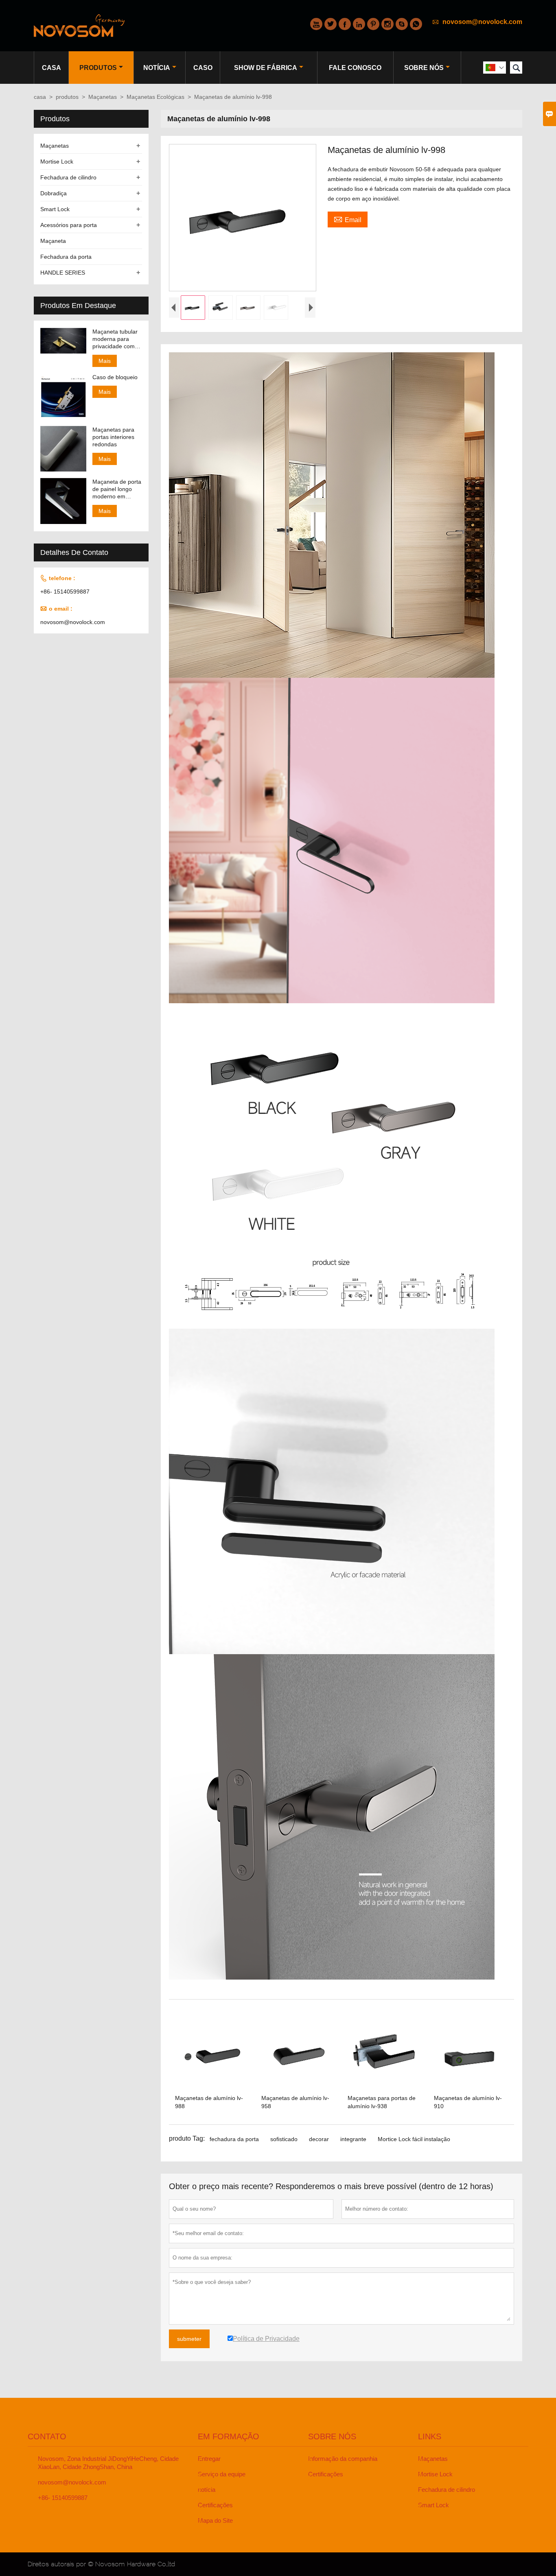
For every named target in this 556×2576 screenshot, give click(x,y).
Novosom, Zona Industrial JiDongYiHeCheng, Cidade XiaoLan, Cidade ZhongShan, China (108, 2463)
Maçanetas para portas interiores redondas (113, 437)
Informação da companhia (343, 2459)
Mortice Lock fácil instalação (414, 2139)
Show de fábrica (266, 68)
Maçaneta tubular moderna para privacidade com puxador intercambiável (115, 339)
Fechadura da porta (66, 257)
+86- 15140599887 (65, 592)
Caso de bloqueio (115, 377)
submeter (189, 2339)
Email (348, 219)
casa (51, 68)
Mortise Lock (57, 162)
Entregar (209, 2459)
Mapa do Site (215, 2520)
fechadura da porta (234, 2139)
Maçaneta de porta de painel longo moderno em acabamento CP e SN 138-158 (117, 489)
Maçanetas (103, 97)
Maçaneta (53, 241)
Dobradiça (54, 193)
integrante (353, 2139)
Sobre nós (424, 68)
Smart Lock (55, 209)
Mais (105, 361)
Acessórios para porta (69, 225)
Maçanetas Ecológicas (155, 97)
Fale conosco (355, 68)
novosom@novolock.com (482, 22)
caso (203, 68)
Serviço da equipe (222, 2474)
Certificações (215, 2505)
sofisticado (284, 2139)
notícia (157, 68)
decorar (319, 2139)
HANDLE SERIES (63, 273)
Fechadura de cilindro (68, 177)
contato (47, 2436)
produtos (98, 68)
